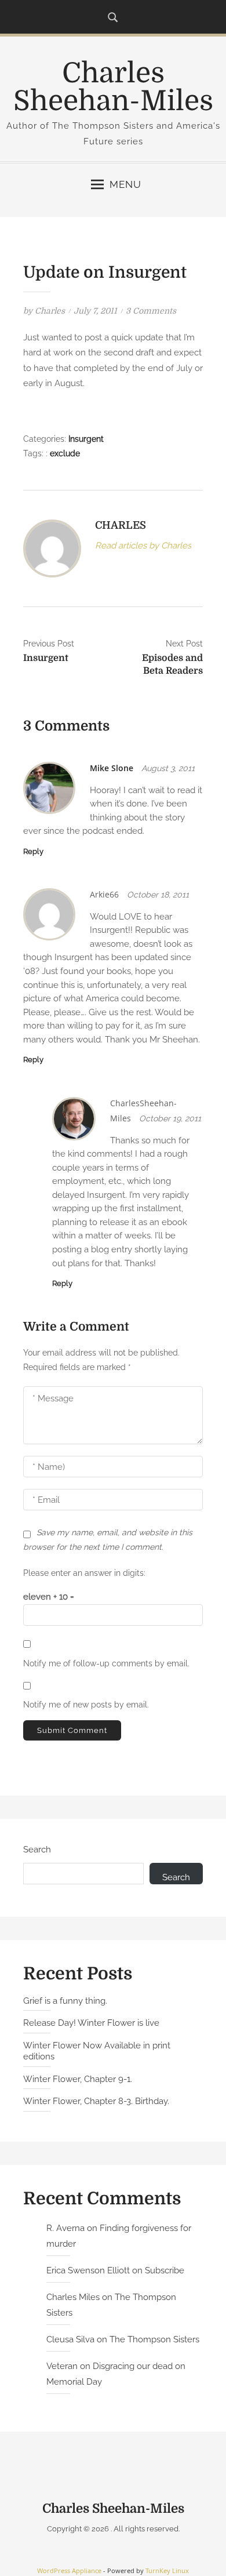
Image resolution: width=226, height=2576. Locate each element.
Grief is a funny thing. (65, 2001)
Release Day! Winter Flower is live (91, 2023)
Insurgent (86, 439)
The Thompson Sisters (154, 2339)
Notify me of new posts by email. (86, 1705)
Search (37, 1850)
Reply (33, 851)
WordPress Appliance (69, 2570)
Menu (125, 184)
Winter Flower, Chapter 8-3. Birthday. (96, 2101)
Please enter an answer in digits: (84, 1573)
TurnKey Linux (167, 2570)
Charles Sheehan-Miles (113, 87)
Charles (50, 311)
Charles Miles (73, 2297)
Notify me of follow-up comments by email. (106, 1663)
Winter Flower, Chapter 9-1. (78, 2079)
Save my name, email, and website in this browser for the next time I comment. (108, 1540)
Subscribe (165, 2270)
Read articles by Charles (143, 546)
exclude (65, 453)
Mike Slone (112, 768)
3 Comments (151, 311)
